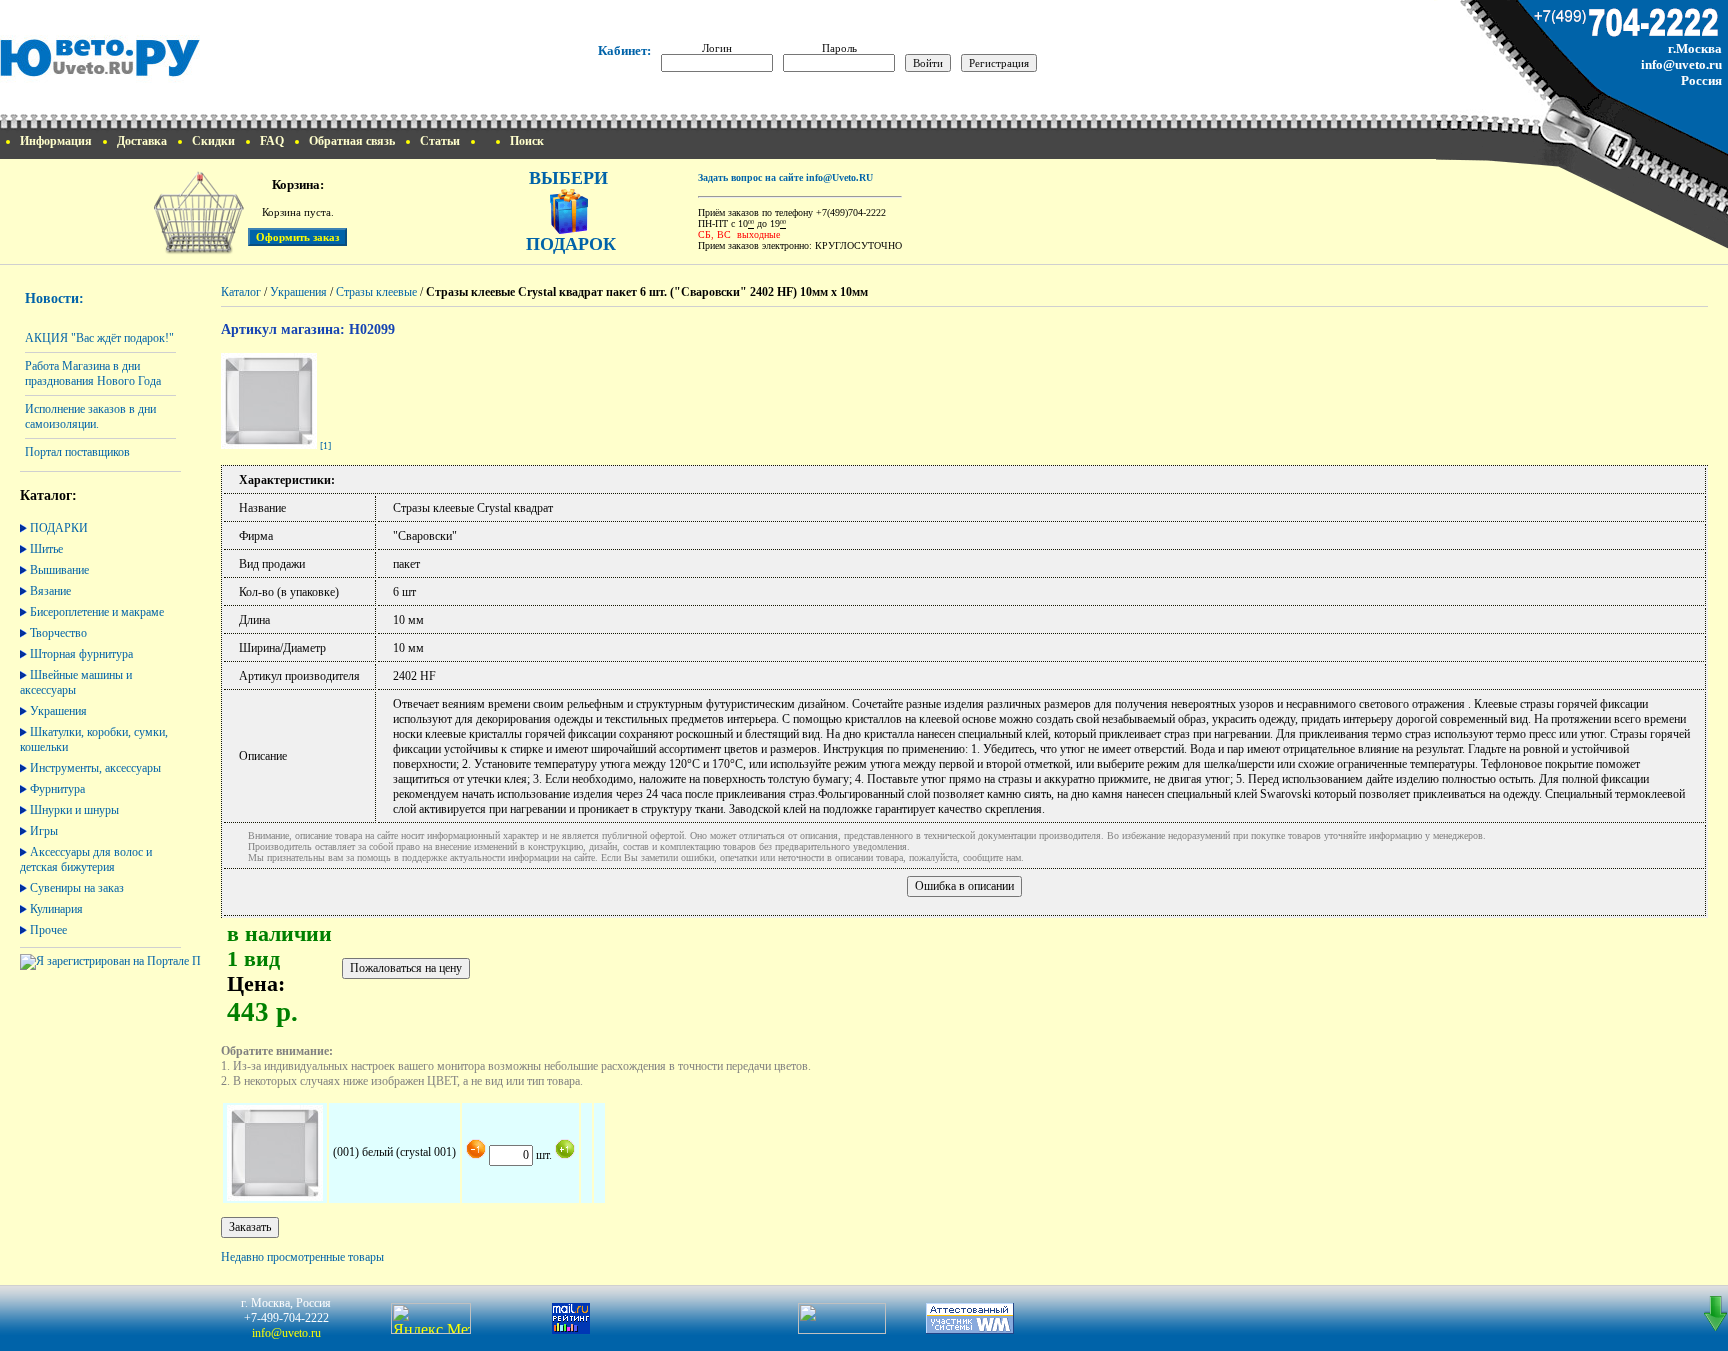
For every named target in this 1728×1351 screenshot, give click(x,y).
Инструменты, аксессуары (95, 768)
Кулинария (56, 909)
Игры (44, 831)
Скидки (213, 141)
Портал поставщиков (77, 452)
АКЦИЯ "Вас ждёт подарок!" (99, 338)
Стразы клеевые (376, 292)
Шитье (46, 549)
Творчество (58, 633)
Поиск (527, 141)
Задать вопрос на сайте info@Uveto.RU (785, 177)
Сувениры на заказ (77, 888)
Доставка (142, 141)
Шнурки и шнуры (74, 810)
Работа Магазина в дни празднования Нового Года (93, 373)
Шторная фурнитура (81, 654)
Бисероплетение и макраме (97, 612)
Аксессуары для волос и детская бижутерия (86, 859)
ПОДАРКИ (59, 528)
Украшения (58, 711)
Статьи (440, 141)
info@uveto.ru (1681, 64)
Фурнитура (57, 789)
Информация (56, 141)
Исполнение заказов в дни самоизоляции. (90, 416)
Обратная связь (352, 141)
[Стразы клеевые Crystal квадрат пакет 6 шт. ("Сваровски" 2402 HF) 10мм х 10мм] (269, 445)
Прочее (48, 930)
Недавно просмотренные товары (302, 1257)
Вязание (50, 591)
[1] (325, 445)
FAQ (272, 141)
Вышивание (59, 570)
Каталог (241, 292)
